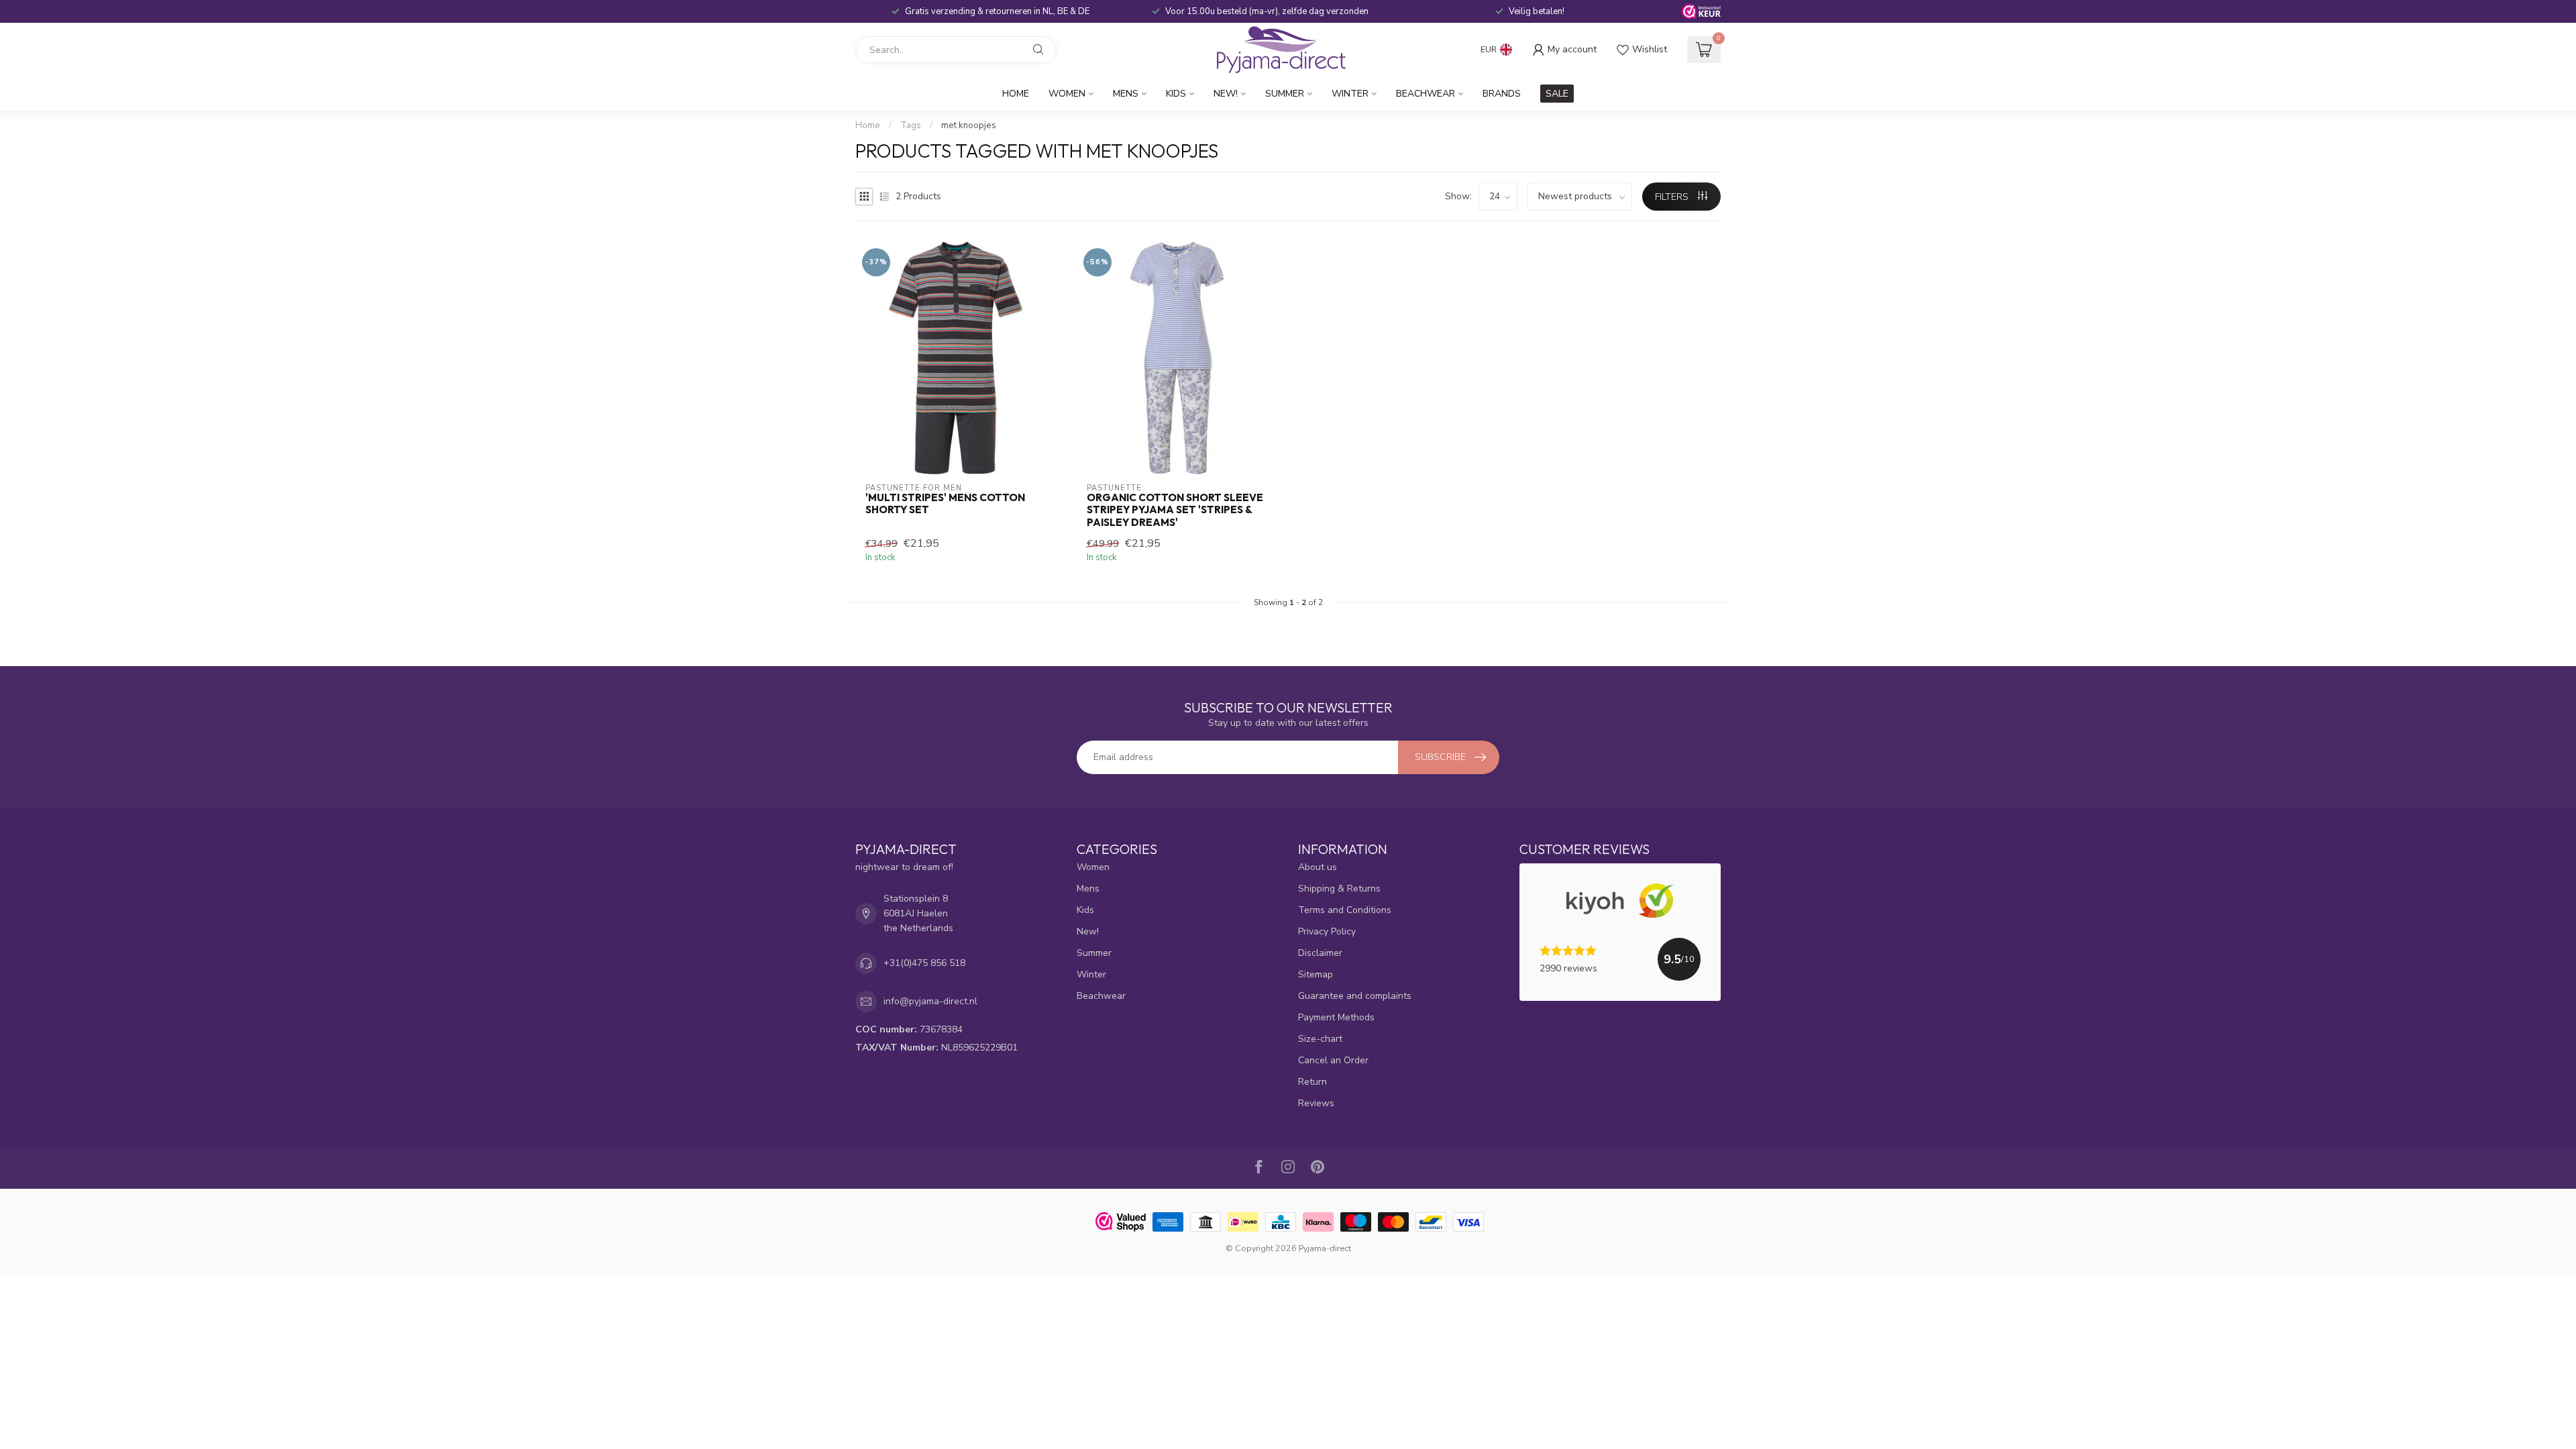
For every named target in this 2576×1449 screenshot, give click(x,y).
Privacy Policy (1327, 931)
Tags (911, 125)
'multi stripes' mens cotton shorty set (945, 504)
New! (1226, 94)
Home (1016, 94)
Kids (1176, 94)
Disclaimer (1320, 953)
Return (1312, 1082)
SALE (1557, 94)
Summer (1285, 94)
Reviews (1316, 1103)
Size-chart (1320, 1039)
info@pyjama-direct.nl (930, 1001)
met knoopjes (969, 125)
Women (1067, 94)
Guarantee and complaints (1355, 996)
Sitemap (1316, 974)
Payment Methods (1336, 1017)
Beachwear (1426, 94)
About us (1318, 867)
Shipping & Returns (1339, 889)
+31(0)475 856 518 (924, 963)
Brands (1502, 94)
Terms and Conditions (1345, 910)
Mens (1126, 94)
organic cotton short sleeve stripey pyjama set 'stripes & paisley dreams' (1175, 510)
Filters (1673, 197)
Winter (1350, 94)
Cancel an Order (1333, 1060)
